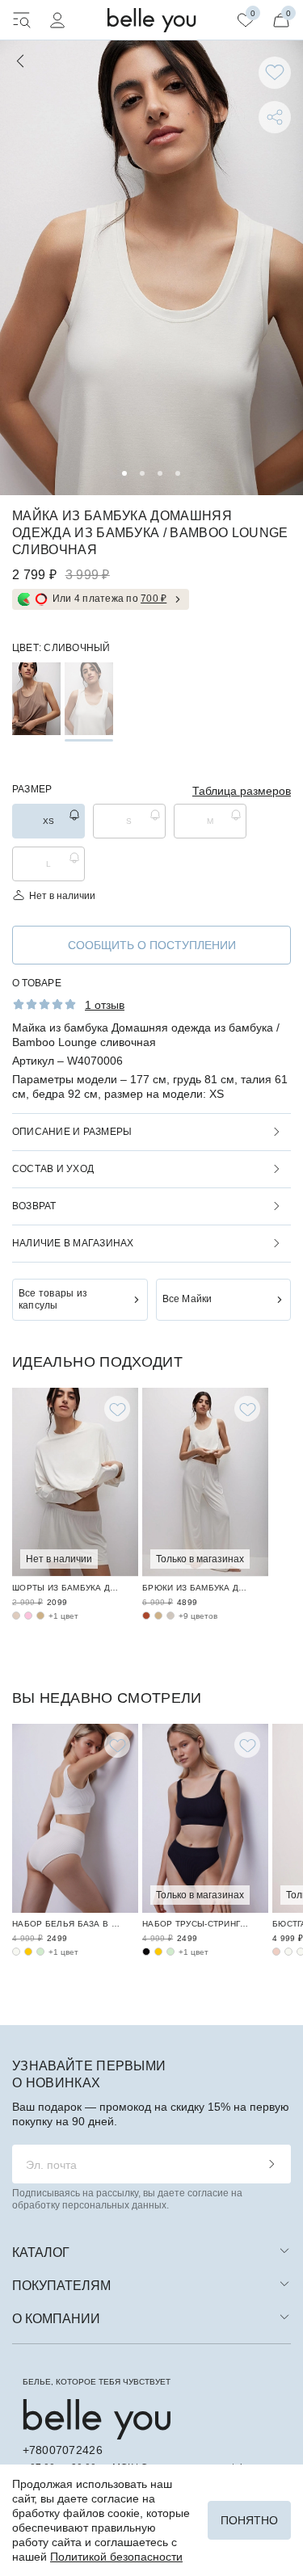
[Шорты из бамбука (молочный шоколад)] (16, 1616)
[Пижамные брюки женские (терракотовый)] (146, 1616)
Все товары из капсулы (53, 1299)
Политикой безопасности (116, 2557)
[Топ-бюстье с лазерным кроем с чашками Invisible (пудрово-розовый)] (276, 1952)
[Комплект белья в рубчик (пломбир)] (16, 1952)
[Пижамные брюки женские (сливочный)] (170, 1616)
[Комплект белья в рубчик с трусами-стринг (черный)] (146, 1952)
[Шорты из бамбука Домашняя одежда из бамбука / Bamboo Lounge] (75, 1482)
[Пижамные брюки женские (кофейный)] (158, 1616)
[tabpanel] (151, 268)
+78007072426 (63, 2450)
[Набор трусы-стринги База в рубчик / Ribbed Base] (205, 1818)
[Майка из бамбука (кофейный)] (36, 699)
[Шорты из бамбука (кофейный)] (40, 1616)
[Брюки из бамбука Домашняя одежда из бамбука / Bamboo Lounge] (205, 1482)
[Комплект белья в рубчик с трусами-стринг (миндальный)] (170, 1952)
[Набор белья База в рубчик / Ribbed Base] (75, 1818)
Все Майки (187, 1299)
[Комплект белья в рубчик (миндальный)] (40, 1952)
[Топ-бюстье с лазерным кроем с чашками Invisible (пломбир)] (288, 1952)
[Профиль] (57, 20)
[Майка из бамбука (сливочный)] (89, 699)
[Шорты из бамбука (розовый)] (28, 1616)
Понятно (249, 2520)
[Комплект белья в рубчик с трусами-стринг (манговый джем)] (158, 1952)
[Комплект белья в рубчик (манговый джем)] (28, 1952)
